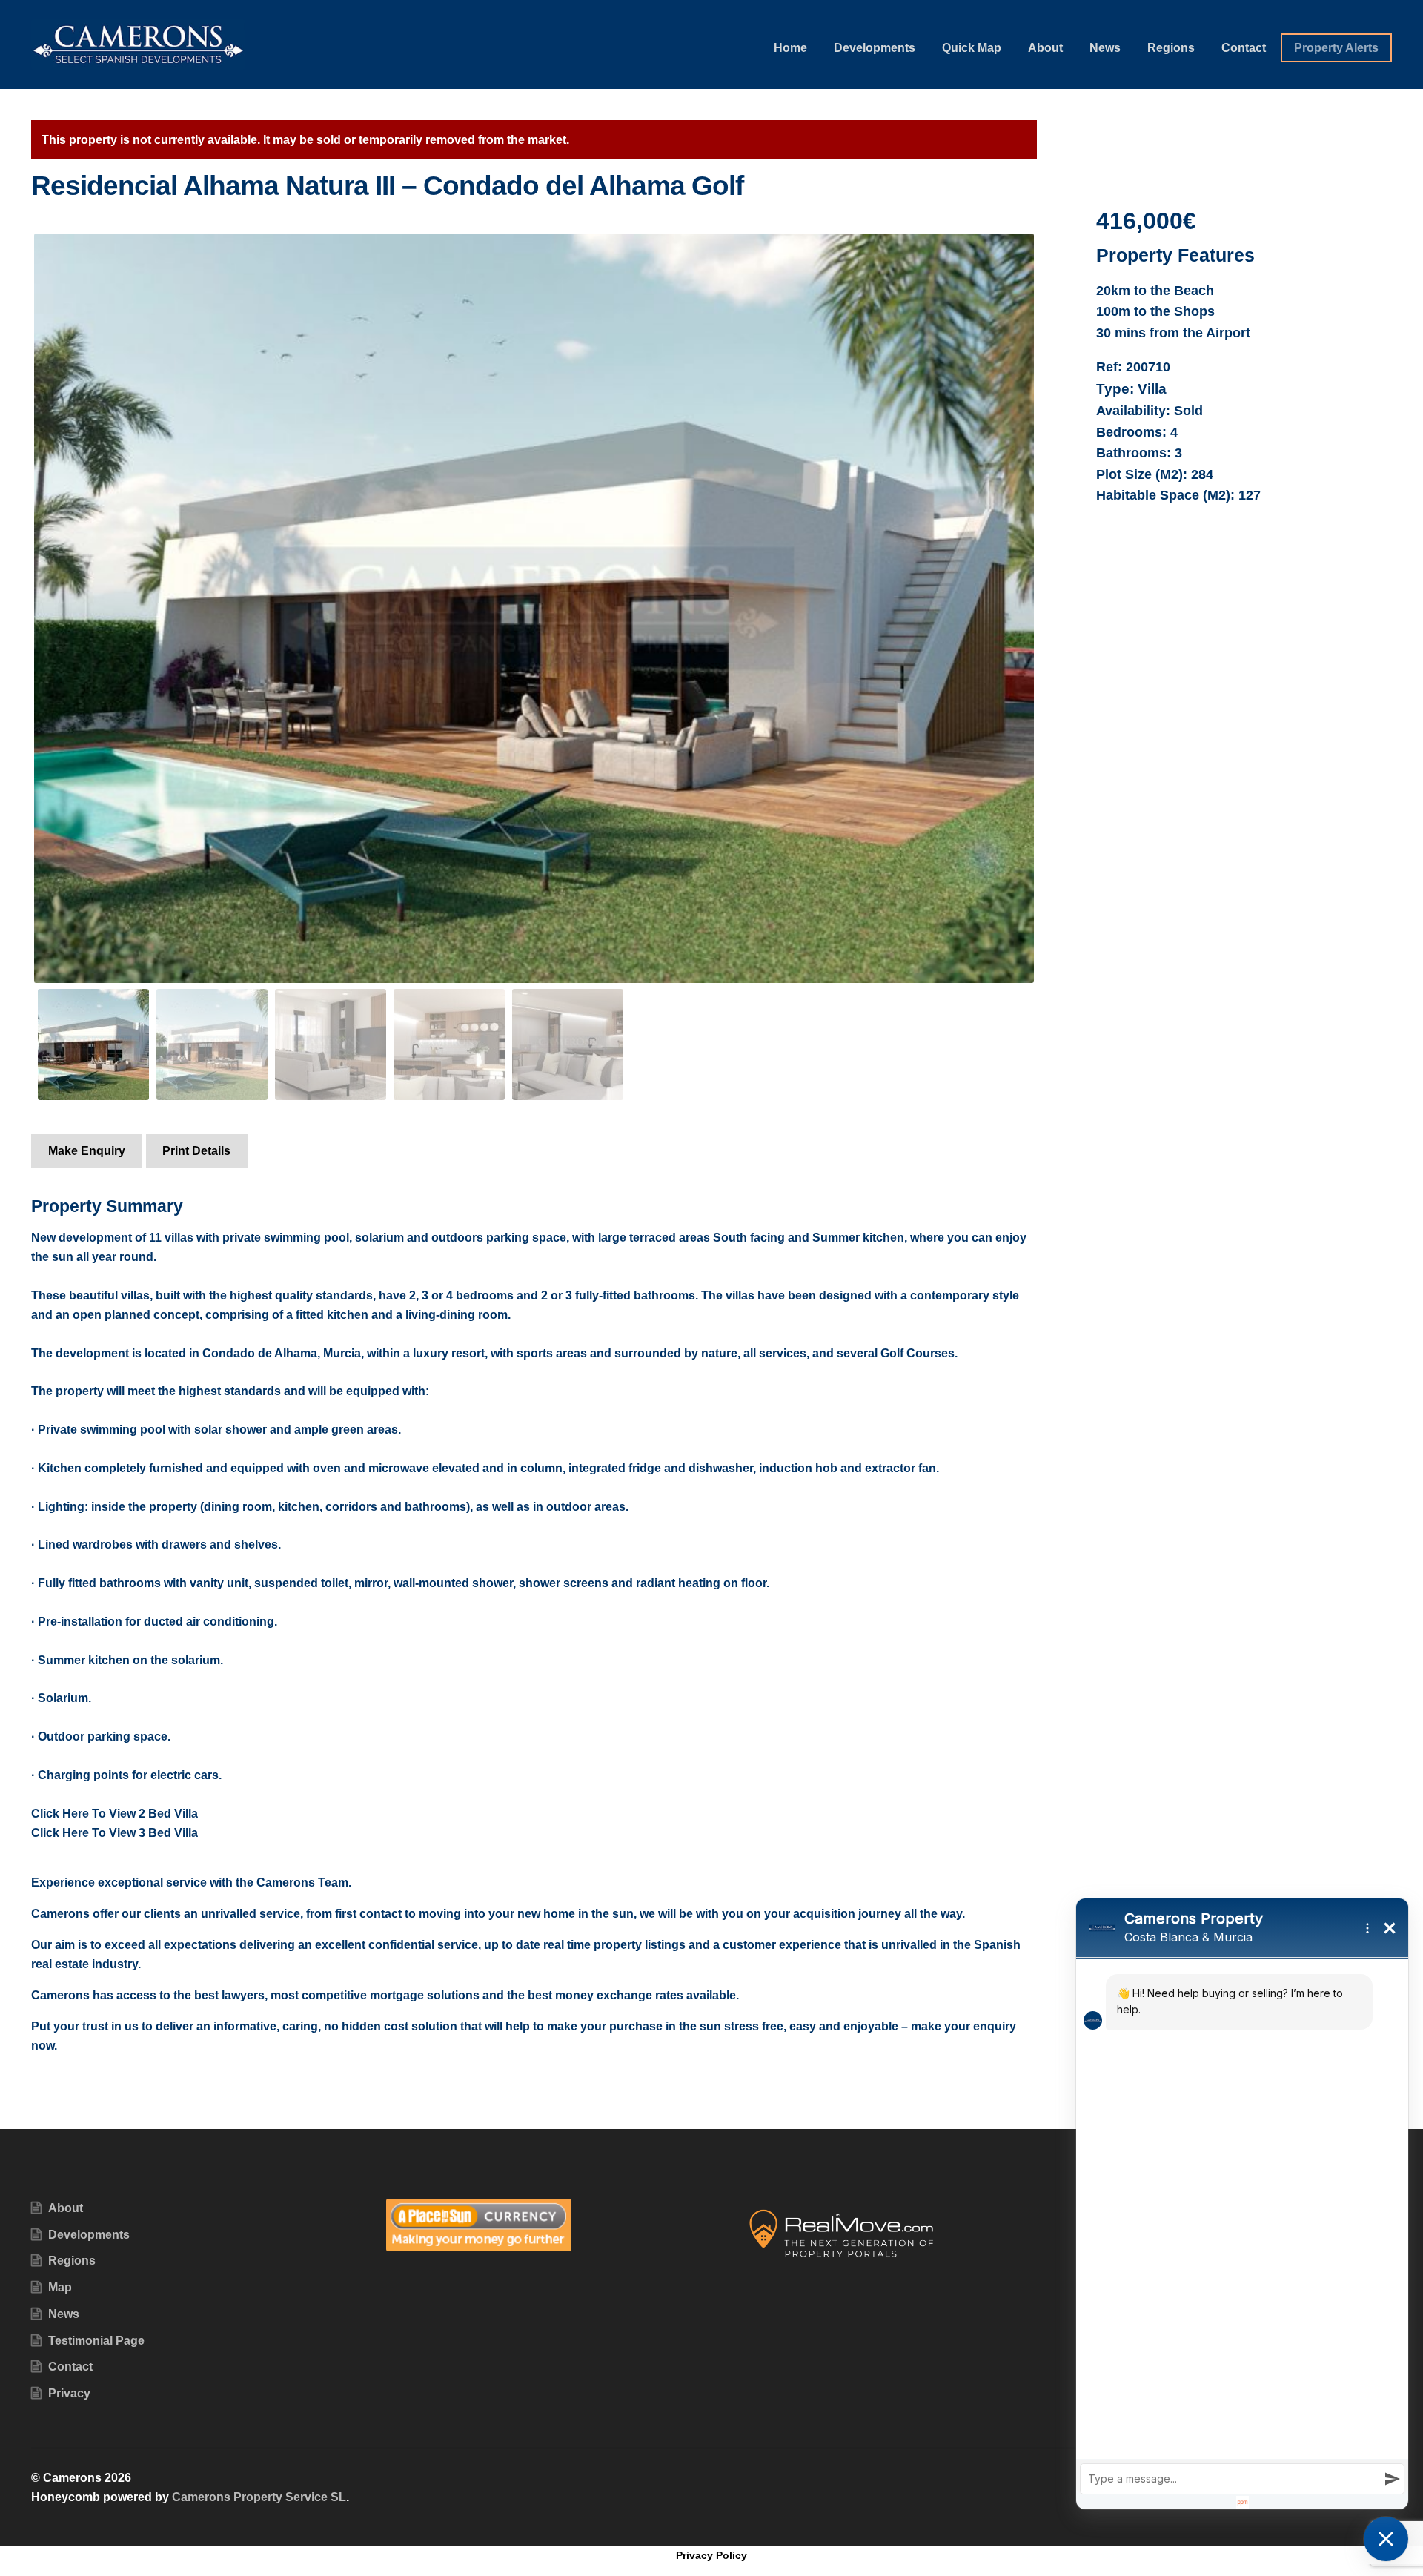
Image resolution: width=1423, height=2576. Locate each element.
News (1105, 48)
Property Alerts (1336, 48)
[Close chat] (1386, 2539)
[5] (534, 609)
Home (790, 48)
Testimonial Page (96, 2341)
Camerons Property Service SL (259, 2497)
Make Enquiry (87, 1151)
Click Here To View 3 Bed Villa (115, 1833)
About (1045, 48)
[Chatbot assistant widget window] (1242, 2204)
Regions (1171, 48)
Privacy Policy (711, 2555)
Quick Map (972, 48)
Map (60, 2287)
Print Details (196, 1151)
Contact (1244, 48)
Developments (875, 48)
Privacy (69, 2393)
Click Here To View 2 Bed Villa (115, 1814)
